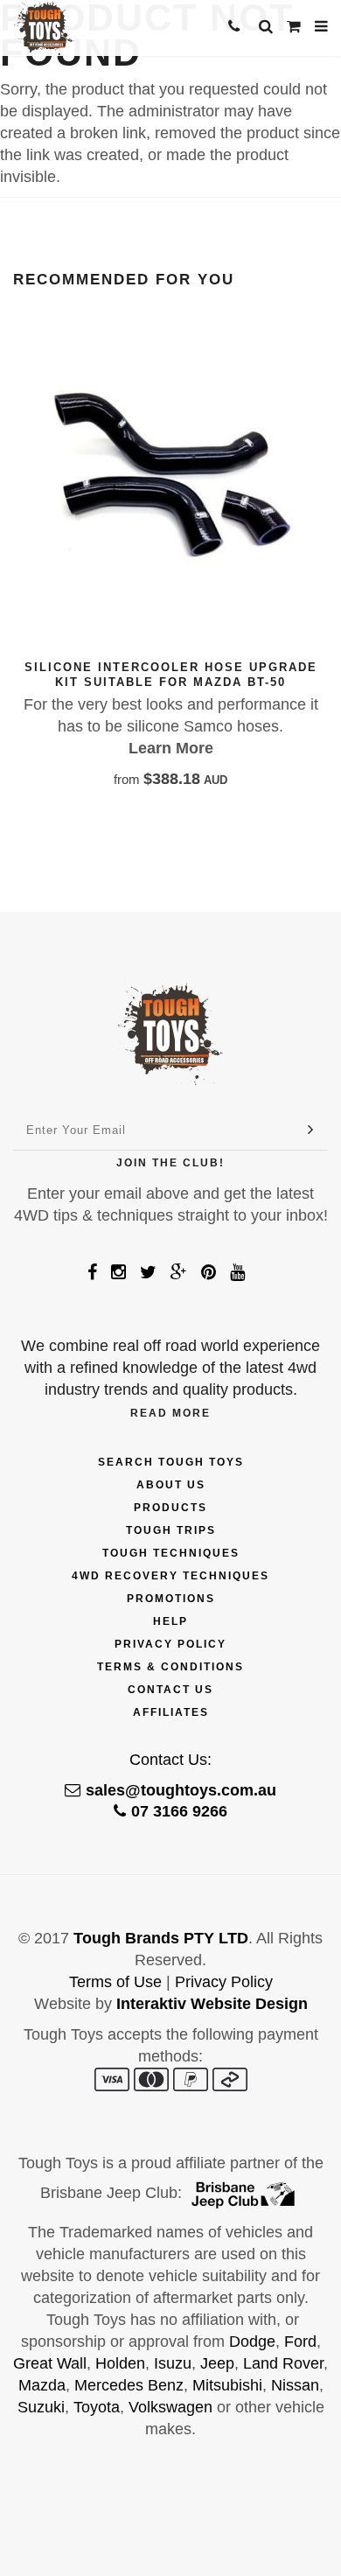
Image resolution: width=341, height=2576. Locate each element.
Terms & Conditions (170, 1667)
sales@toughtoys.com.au (181, 1790)
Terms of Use (115, 1982)
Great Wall (50, 2363)
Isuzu (173, 2363)
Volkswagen (170, 2407)
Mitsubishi (227, 2385)
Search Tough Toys (171, 1462)
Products (170, 1508)
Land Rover (283, 2363)
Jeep (217, 2363)
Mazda (42, 2385)
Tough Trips (171, 1530)
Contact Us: (170, 1760)
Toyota (97, 2407)
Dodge (252, 2341)
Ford (300, 2341)
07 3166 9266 (179, 1811)
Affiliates (171, 1712)
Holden (120, 2363)
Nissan (295, 2385)
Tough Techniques (171, 1553)
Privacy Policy (170, 1644)
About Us (171, 1485)
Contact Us (170, 1690)
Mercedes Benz (129, 2385)
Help (170, 1621)
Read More (170, 1413)
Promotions (171, 1599)
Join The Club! (170, 1163)
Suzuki (41, 2407)
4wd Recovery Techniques (170, 1576)
